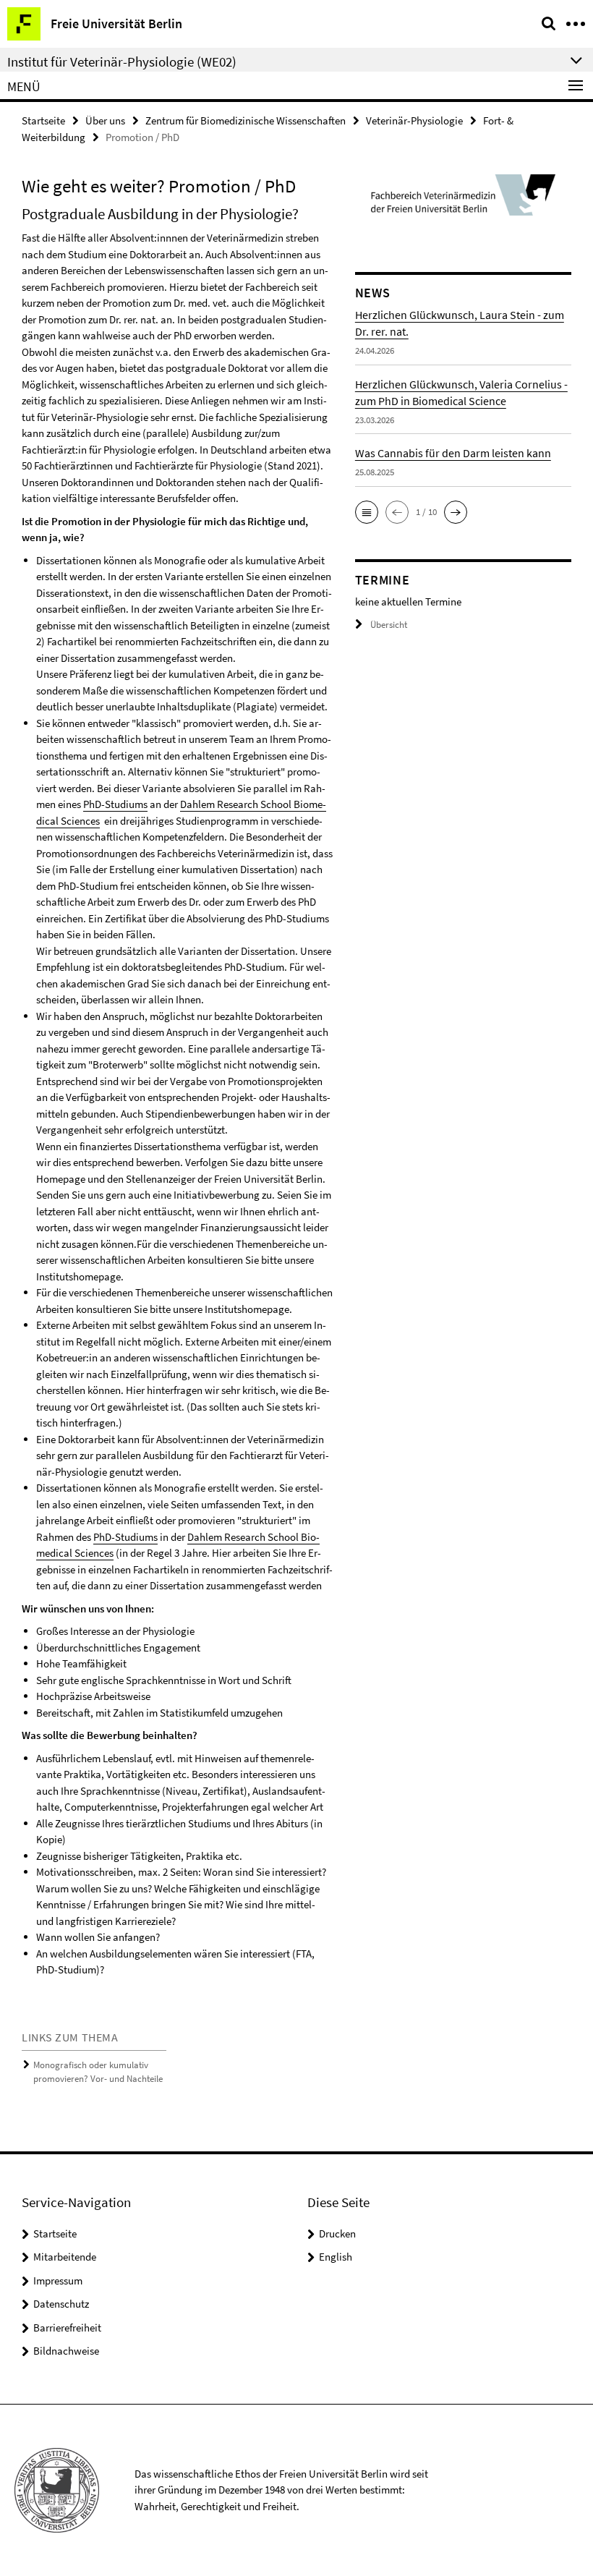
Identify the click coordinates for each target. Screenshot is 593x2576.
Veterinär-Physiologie (414, 120)
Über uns (105, 120)
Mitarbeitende (65, 2257)
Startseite (43, 120)
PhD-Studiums (115, 804)
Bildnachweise (66, 2351)
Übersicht (389, 625)
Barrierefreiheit (67, 2328)
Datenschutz (61, 2304)
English (336, 2257)
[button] (367, 512)
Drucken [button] (337, 2233)
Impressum (58, 2280)
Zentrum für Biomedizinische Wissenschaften (246, 120)
